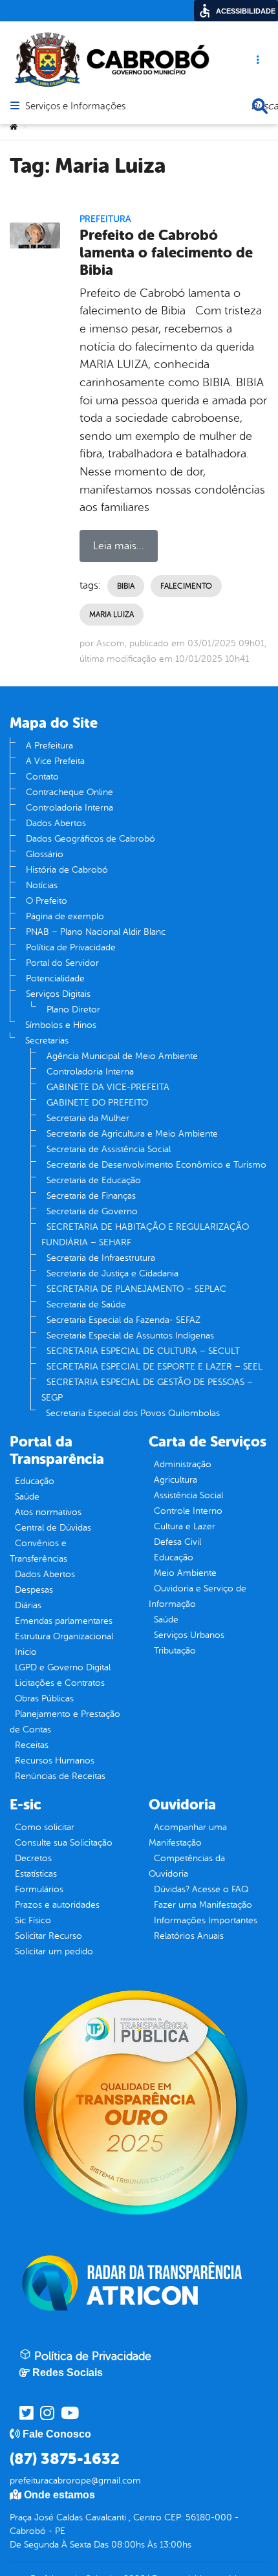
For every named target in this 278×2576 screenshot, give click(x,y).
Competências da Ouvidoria (187, 1866)
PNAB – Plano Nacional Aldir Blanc (96, 932)
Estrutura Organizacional (64, 1636)
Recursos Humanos (55, 1761)
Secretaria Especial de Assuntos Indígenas (130, 1336)
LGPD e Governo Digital (63, 1667)
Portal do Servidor (62, 963)
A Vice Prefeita (55, 761)
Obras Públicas (44, 1698)
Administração (183, 1464)
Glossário (45, 854)
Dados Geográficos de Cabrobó (91, 839)
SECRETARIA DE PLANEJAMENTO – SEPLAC (136, 1289)
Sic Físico (33, 1920)
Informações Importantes (206, 1920)
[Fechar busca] (260, 106)
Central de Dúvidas (53, 1528)
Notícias (42, 885)
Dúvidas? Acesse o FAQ (201, 1889)
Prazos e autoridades (57, 1905)
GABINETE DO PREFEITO (97, 1103)
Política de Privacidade (71, 947)
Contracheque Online (69, 792)
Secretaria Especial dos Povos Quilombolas (133, 1413)
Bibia (126, 586)
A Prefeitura (49, 746)
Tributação (175, 1651)
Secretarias (47, 1041)
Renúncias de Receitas (60, 1776)
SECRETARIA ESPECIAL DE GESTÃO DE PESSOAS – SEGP (147, 1390)
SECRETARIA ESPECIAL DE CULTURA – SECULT (143, 1351)
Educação (35, 1481)
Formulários (39, 1889)
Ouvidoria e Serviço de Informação (198, 1596)
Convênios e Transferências (38, 1551)
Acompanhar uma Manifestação (188, 1835)
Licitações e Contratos (60, 1683)
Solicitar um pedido (54, 1951)
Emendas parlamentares (64, 1621)
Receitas (32, 1745)
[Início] (14, 127)
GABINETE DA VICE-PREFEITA (108, 1087)
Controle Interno (188, 1511)
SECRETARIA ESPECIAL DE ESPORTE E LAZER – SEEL (155, 1367)
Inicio (26, 1652)
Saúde (27, 1497)
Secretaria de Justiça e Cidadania (112, 1273)
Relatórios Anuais (189, 1936)
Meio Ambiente (185, 1573)
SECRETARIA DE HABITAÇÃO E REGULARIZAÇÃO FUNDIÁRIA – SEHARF (145, 1235)
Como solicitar (45, 1827)
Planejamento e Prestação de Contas (65, 1722)
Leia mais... (119, 546)
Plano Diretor (73, 1010)
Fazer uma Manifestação (203, 1905)
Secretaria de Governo (92, 1211)
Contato (42, 777)
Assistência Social (188, 1495)
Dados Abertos (56, 823)
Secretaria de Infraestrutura (101, 1258)
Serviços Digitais (58, 994)
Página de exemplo (65, 916)
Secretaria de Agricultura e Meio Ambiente (132, 1134)
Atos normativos (48, 1512)
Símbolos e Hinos (61, 1025)
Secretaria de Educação (94, 1180)
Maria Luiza (112, 615)
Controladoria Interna (69, 808)
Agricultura (176, 1480)
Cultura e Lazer (185, 1526)
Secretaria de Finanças (91, 1196)
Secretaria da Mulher (88, 1118)
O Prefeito (47, 901)
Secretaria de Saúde (86, 1304)
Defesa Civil (177, 1542)
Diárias (28, 1605)
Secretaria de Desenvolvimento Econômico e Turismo (156, 1165)
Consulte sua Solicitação (64, 1843)
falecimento (186, 586)
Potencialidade (55, 978)
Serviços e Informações (75, 107)
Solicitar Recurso (48, 1936)
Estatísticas (36, 1874)
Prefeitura (105, 219)
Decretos (33, 1858)
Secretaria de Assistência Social (109, 1149)
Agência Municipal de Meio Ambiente (122, 1056)
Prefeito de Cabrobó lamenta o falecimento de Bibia (166, 253)
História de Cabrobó (67, 870)
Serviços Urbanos (189, 1635)
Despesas (34, 1590)
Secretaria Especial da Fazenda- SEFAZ (123, 1320)
